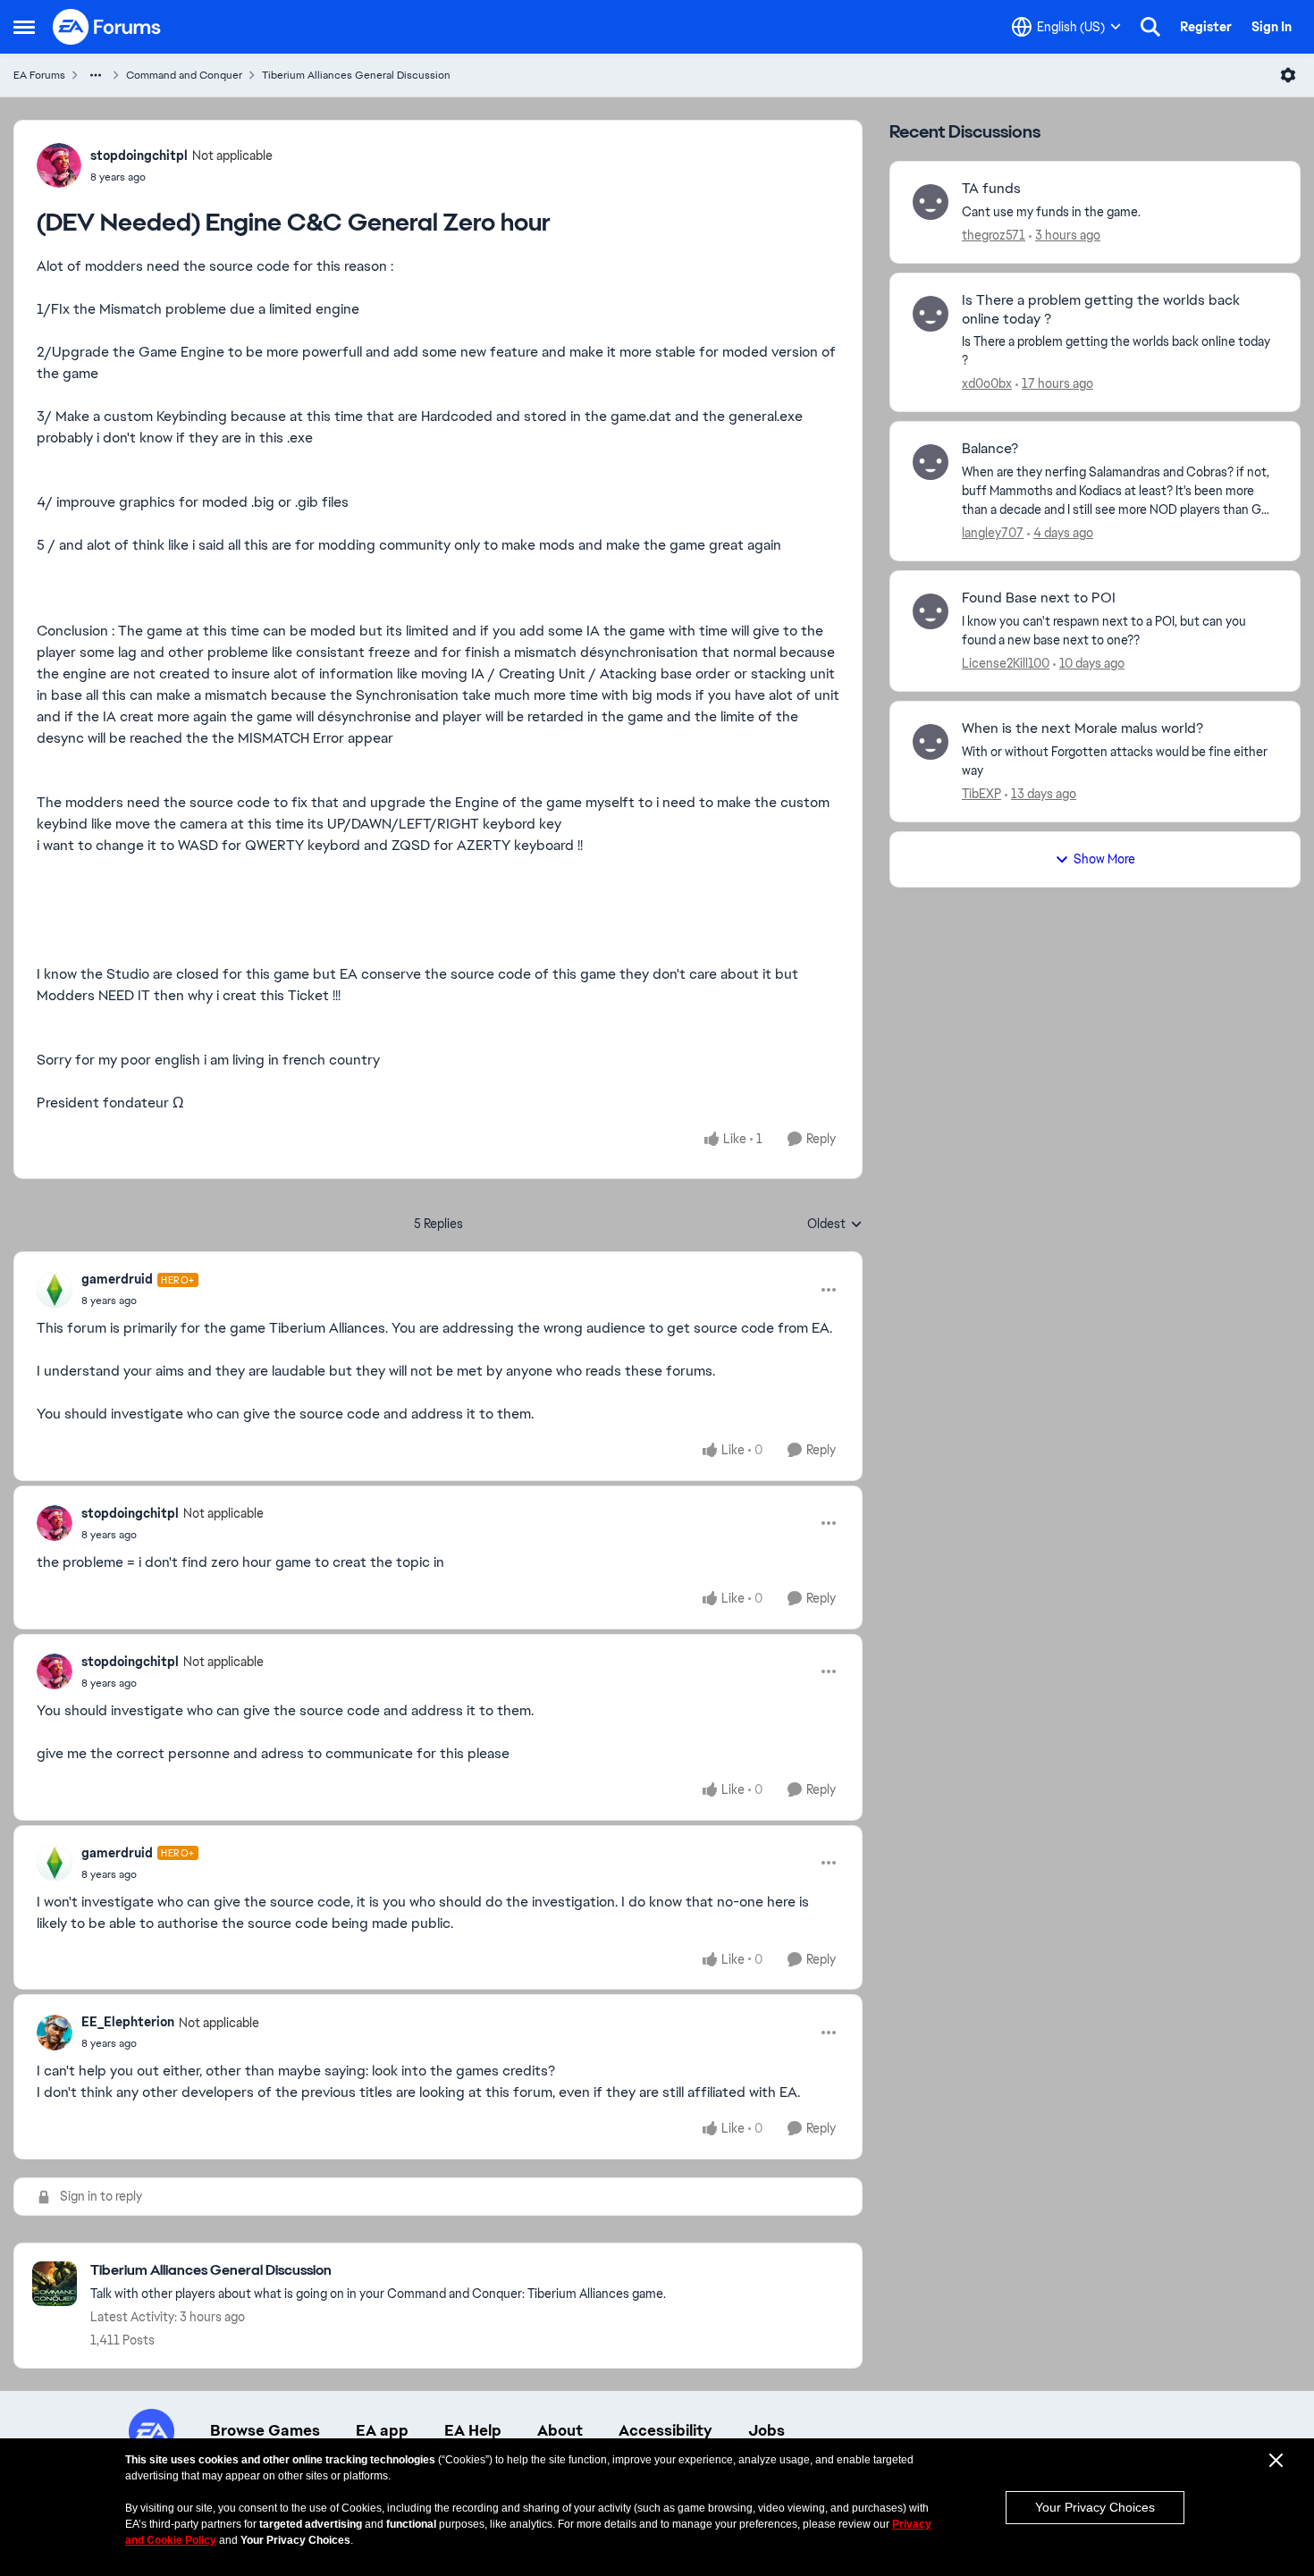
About (560, 2430)
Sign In (1272, 27)
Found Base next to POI (1039, 598)
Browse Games (265, 2430)
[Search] (1150, 27)
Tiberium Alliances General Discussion (356, 75)
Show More (1104, 859)
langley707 (993, 533)
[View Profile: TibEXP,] (931, 742)
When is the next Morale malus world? (1082, 728)
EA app (382, 2430)
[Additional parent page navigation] (96, 75)
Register (1206, 27)
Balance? (990, 449)
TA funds (991, 189)
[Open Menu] (1288, 75)
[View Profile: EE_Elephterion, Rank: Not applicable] (55, 2033)
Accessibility (665, 2430)
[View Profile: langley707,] (931, 462)
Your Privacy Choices (1095, 2507)
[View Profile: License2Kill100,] (931, 611)
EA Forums (39, 75)
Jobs (766, 2430)
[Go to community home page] (107, 27)
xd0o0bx (987, 383)
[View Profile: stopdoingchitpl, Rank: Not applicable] (59, 165)
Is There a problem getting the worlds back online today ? (1101, 310)
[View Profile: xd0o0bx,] (931, 314)
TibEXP (981, 794)
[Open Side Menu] (24, 27)
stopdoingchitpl (139, 156)
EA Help (473, 2430)
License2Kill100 (1006, 663)
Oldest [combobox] (835, 1225)
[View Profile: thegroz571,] (931, 202)
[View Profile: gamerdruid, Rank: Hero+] (55, 1290)
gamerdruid (117, 1279)
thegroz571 (994, 235)
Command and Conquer (184, 75)
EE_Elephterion (128, 2022)
